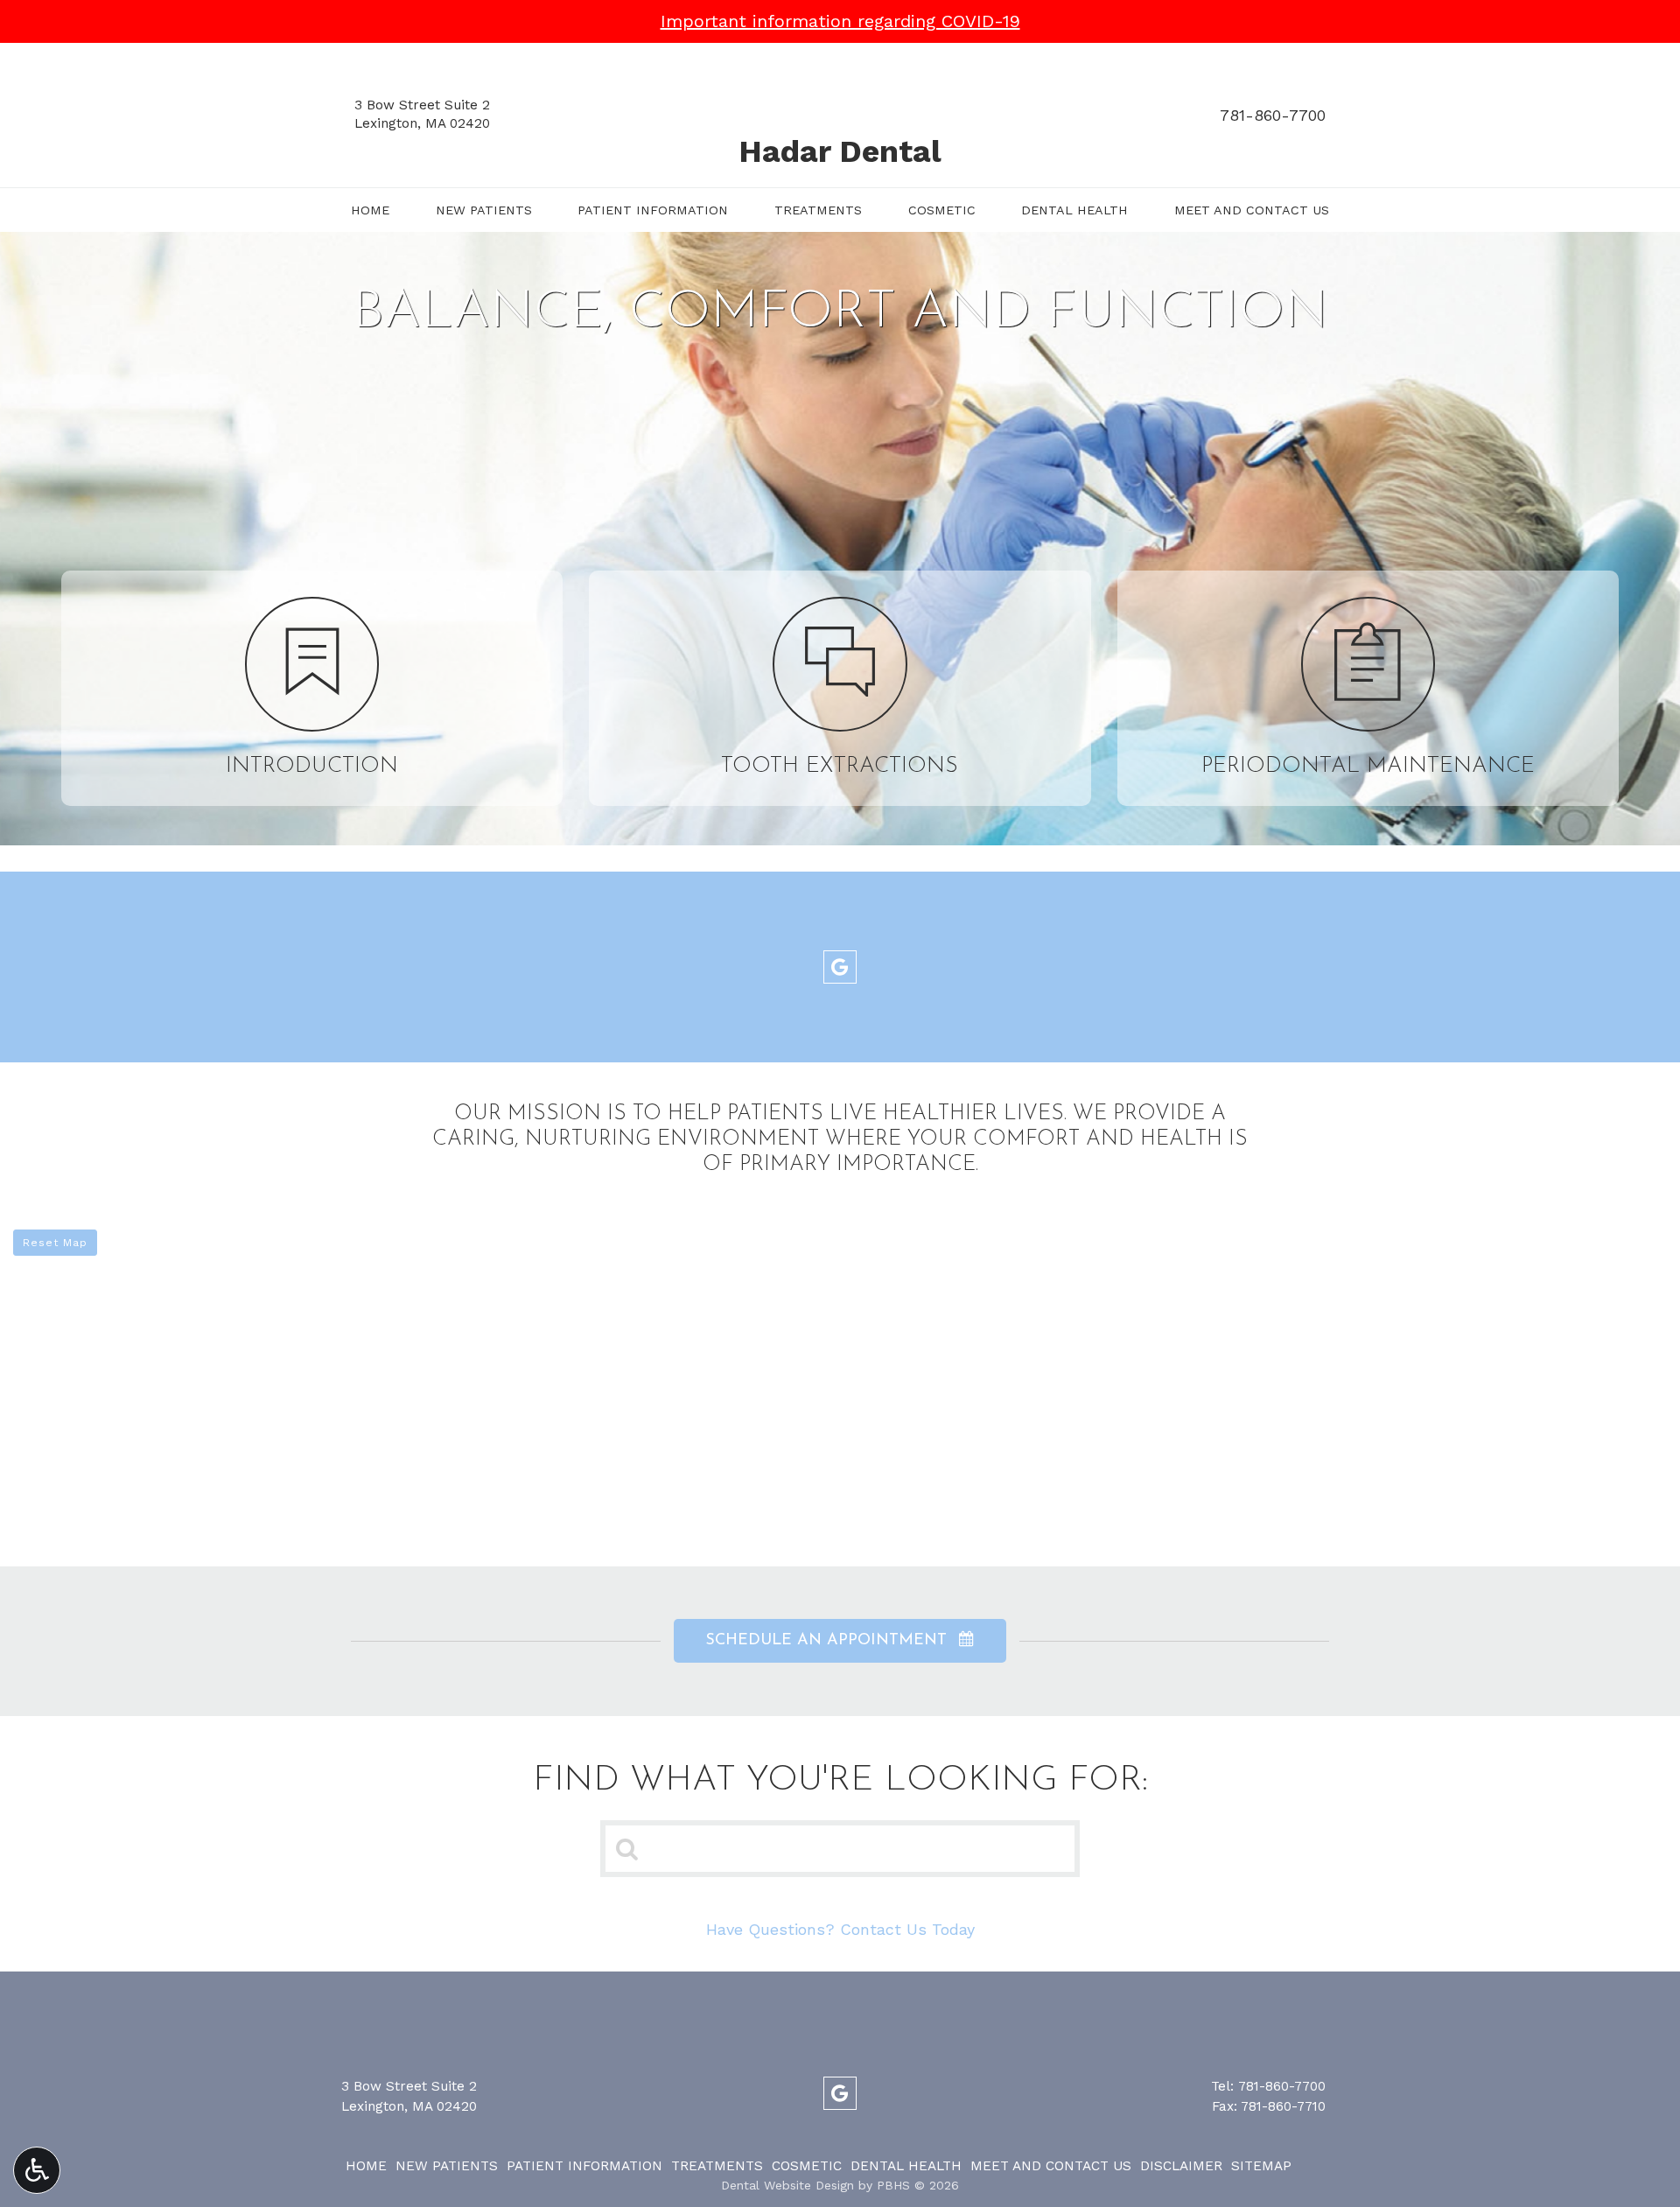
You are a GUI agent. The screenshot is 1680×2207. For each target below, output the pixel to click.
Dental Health (1074, 210)
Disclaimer (1181, 2166)
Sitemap (1261, 2166)
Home (370, 210)
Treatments (818, 210)
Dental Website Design (787, 2185)
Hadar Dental (840, 151)
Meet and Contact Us (1252, 210)
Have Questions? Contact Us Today (840, 1929)
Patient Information (653, 210)
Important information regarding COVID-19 (840, 21)
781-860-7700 (1273, 115)
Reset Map (55, 1243)
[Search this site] (627, 1848)
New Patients (484, 210)
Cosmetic (942, 210)
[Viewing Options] (37, 2170)
